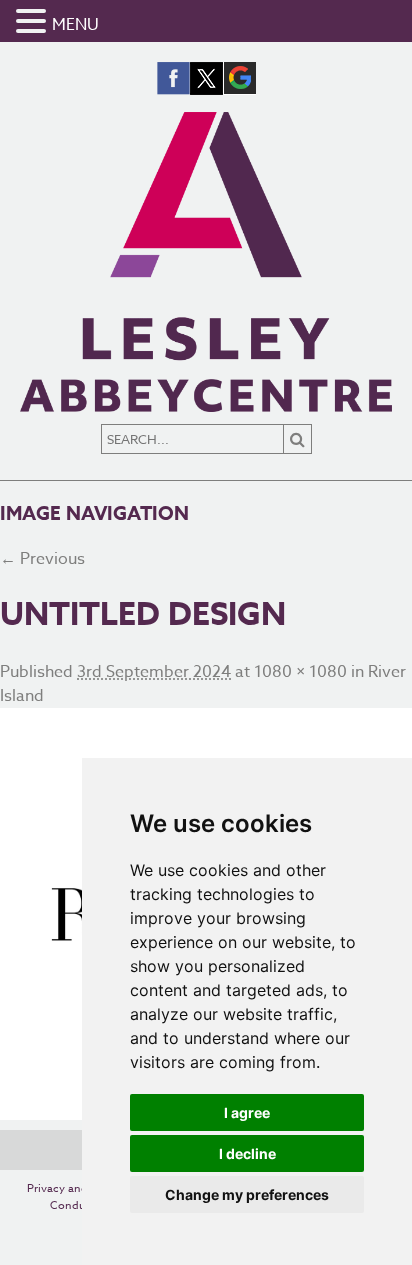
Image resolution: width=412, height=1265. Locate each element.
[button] (34, 22)
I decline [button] (247, 1153)
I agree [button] (247, 1112)
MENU (75, 25)
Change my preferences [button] (247, 1194)
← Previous (42, 559)
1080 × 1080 (300, 672)
